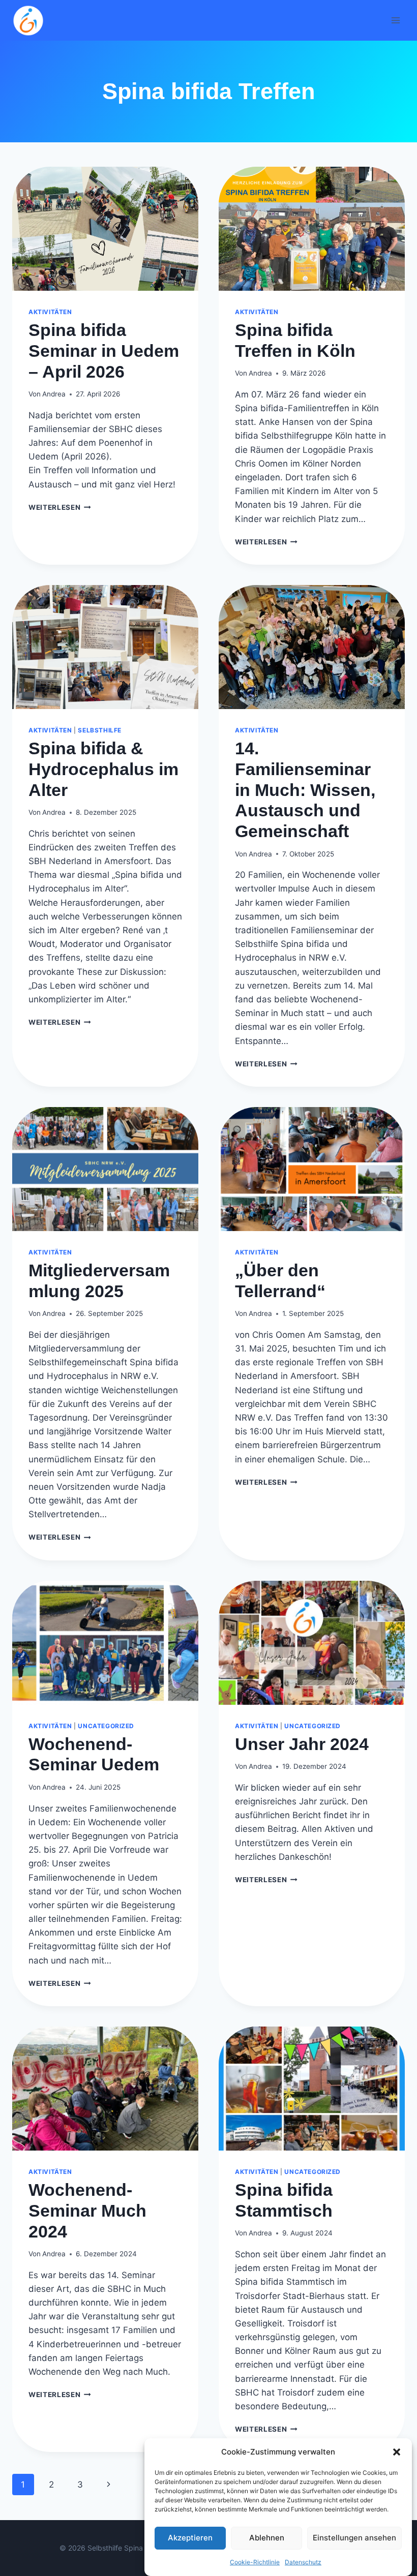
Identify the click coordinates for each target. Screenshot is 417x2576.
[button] (397, 2452)
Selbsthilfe (100, 730)
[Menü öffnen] (395, 20)
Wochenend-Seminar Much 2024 (87, 2211)
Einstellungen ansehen (354, 2538)
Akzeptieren (190, 2538)
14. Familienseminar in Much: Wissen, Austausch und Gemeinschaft (305, 790)
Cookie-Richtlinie (255, 2562)
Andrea (54, 394)
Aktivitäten (50, 312)
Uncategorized (106, 1726)
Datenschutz (303, 2562)
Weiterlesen (60, 507)
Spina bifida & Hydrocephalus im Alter (103, 769)
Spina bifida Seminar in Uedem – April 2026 (104, 351)
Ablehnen (267, 2538)
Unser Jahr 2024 (302, 1744)
